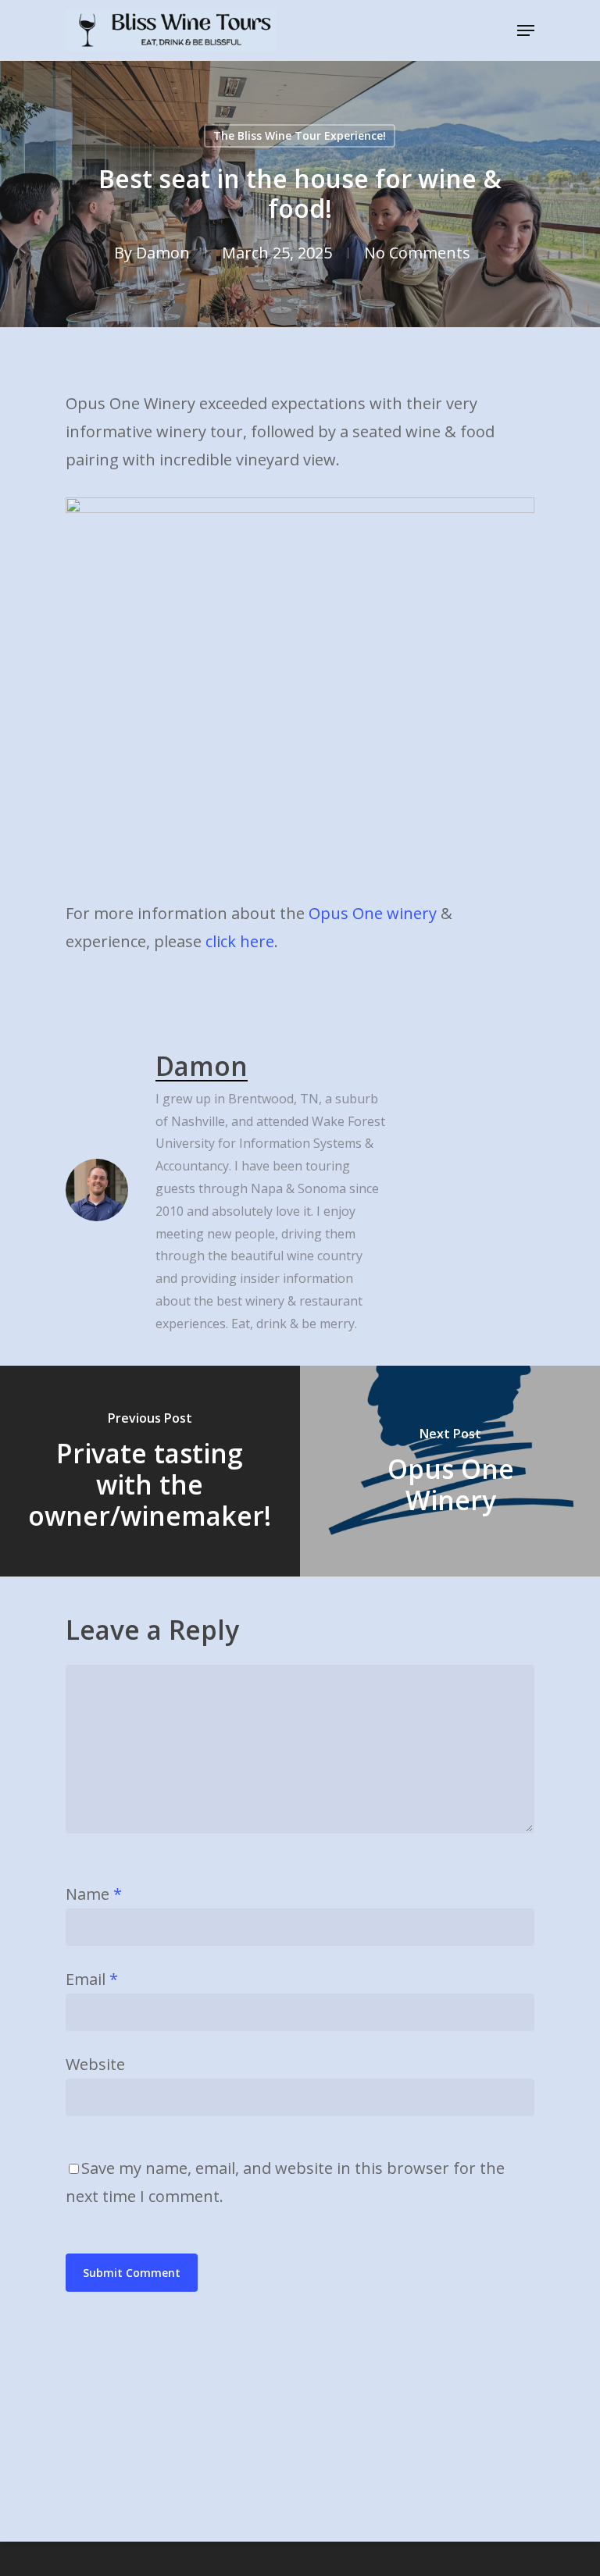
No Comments (417, 253)
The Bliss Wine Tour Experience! (300, 135)
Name (94, 1894)
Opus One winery (373, 913)
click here (240, 941)
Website (95, 2064)
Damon (163, 253)
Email (92, 1979)
